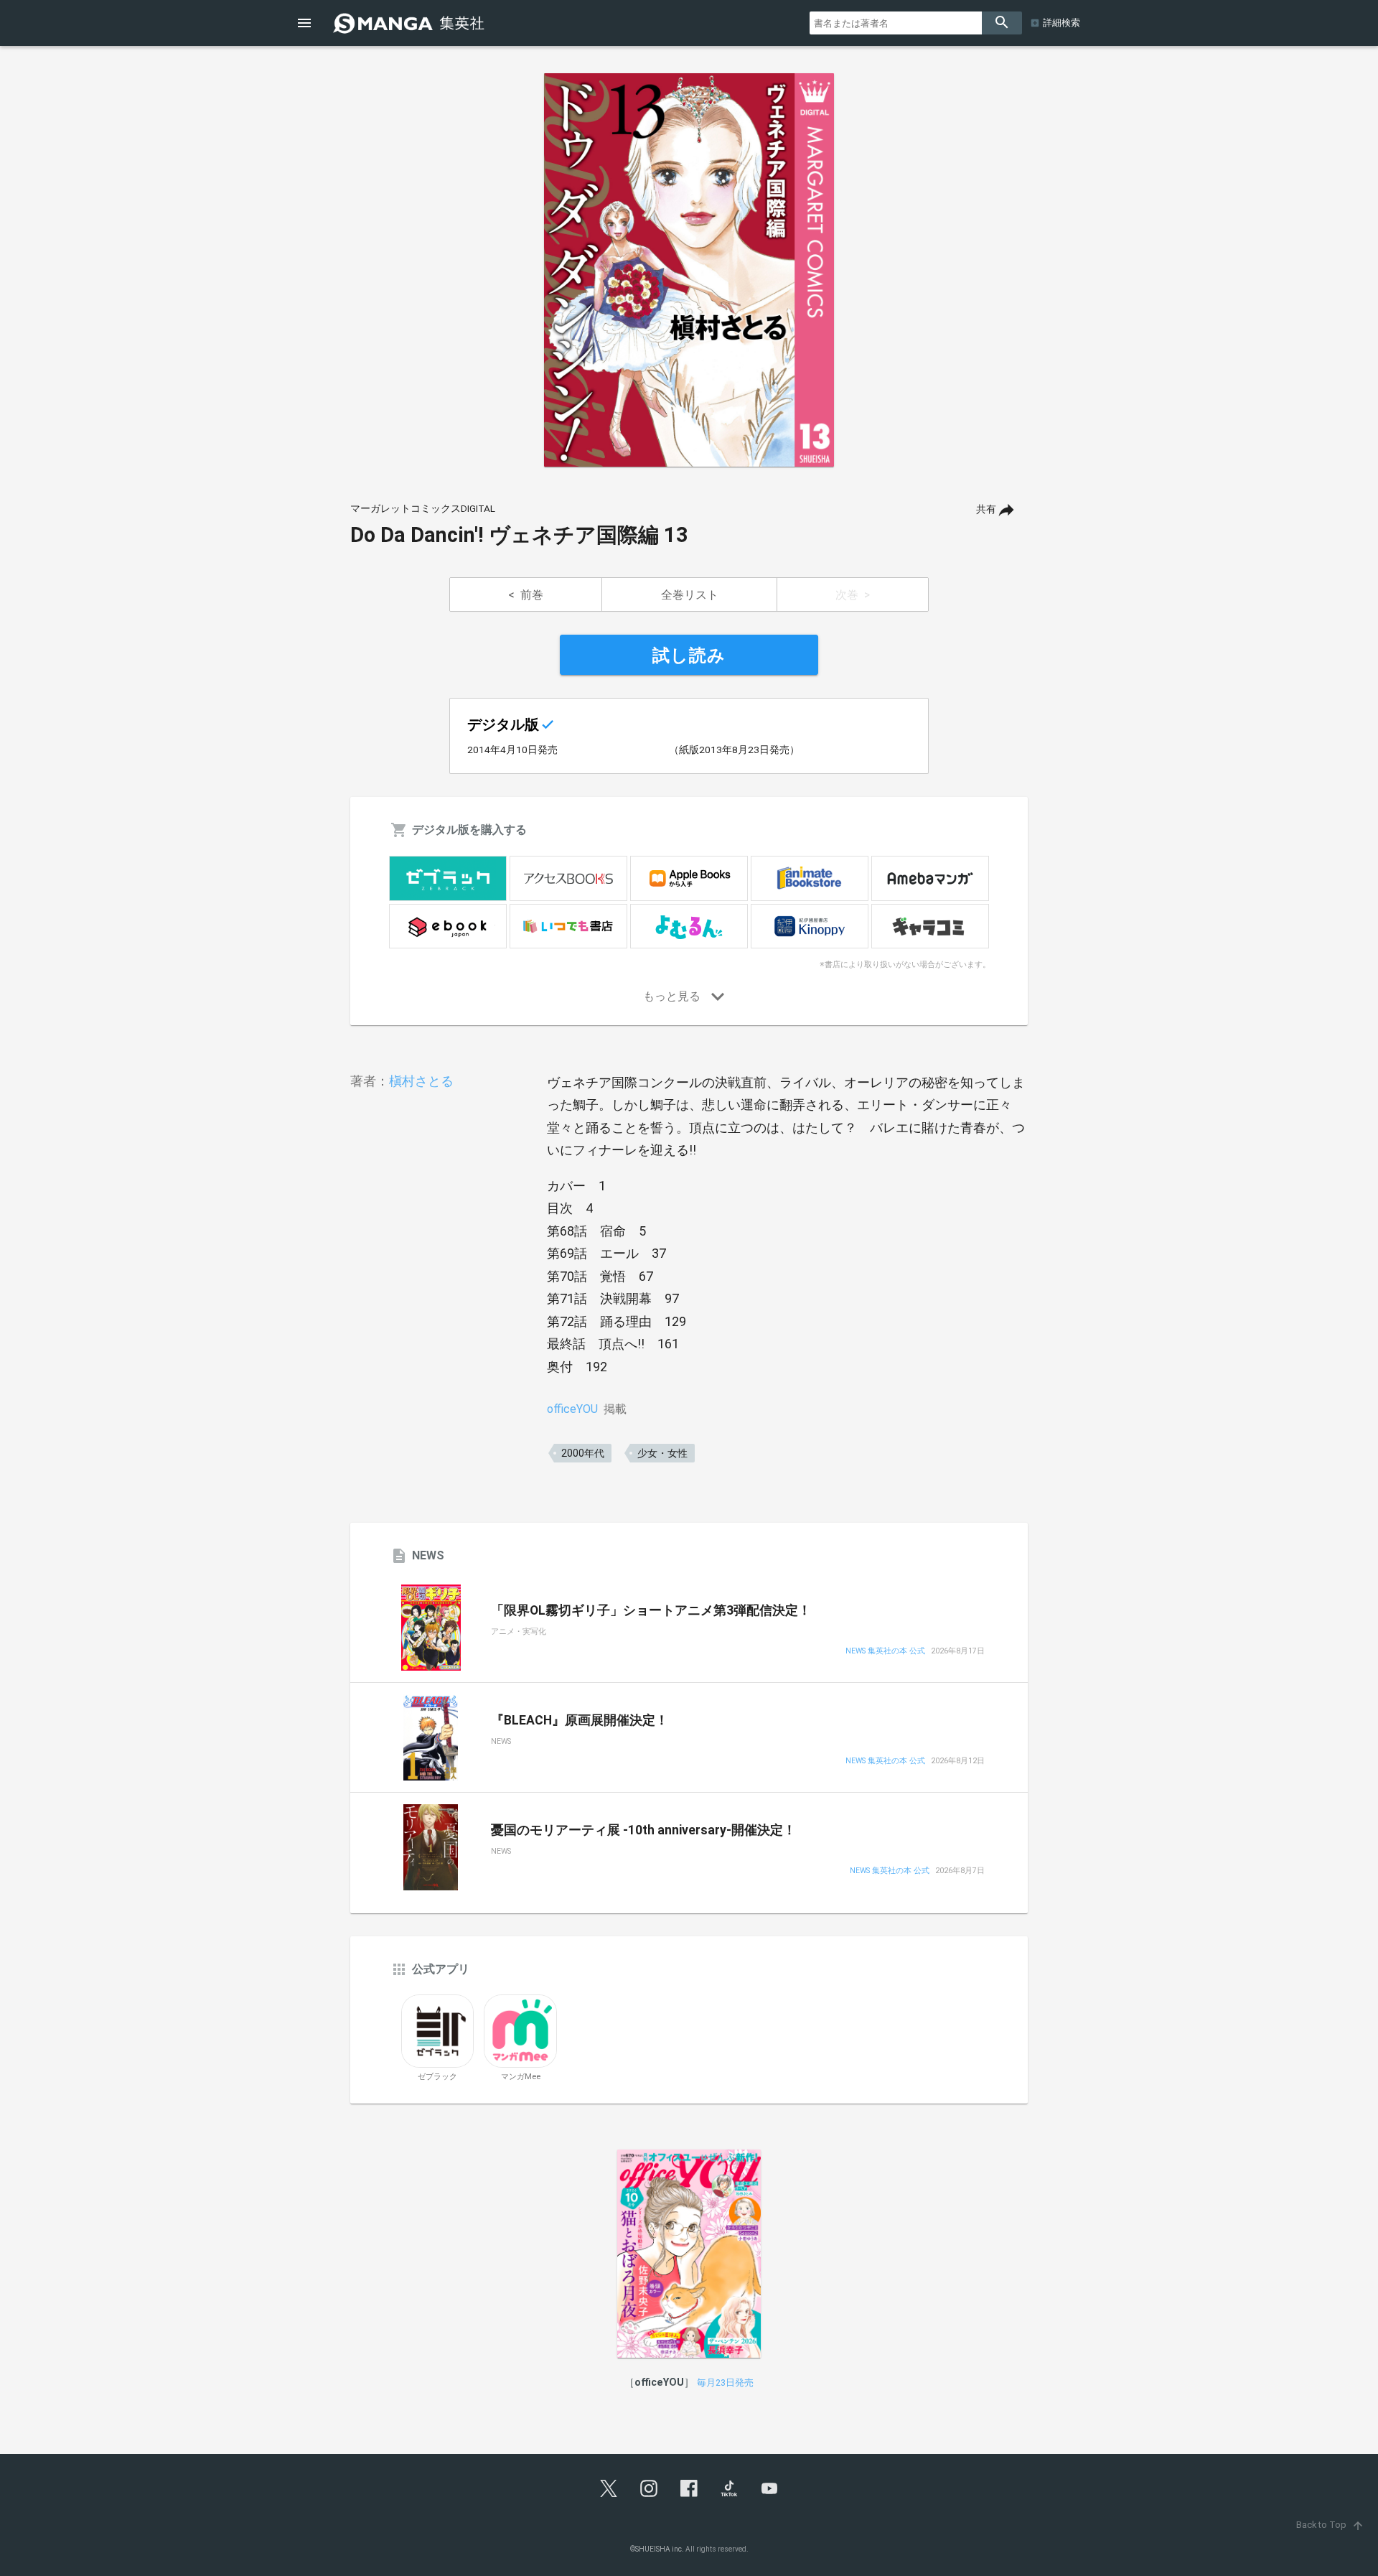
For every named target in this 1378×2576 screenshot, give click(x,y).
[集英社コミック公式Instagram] (649, 2488)
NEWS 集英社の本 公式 (885, 1652)
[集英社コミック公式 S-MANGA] (411, 23)
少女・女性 (662, 1453)
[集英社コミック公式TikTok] (729, 2488)
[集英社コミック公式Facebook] (689, 2488)
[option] (689, 270)
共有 (986, 509)
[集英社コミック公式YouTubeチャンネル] (769, 2488)
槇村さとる (421, 1081)
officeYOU (572, 1409)
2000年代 (583, 1453)
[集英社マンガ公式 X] (609, 2488)
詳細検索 (1061, 23)
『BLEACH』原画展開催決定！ (580, 1720)
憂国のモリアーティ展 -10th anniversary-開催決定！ (643, 1830)
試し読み (689, 655)
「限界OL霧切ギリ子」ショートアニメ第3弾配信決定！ (651, 1610)
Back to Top (1330, 2525)
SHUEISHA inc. (660, 2549)
